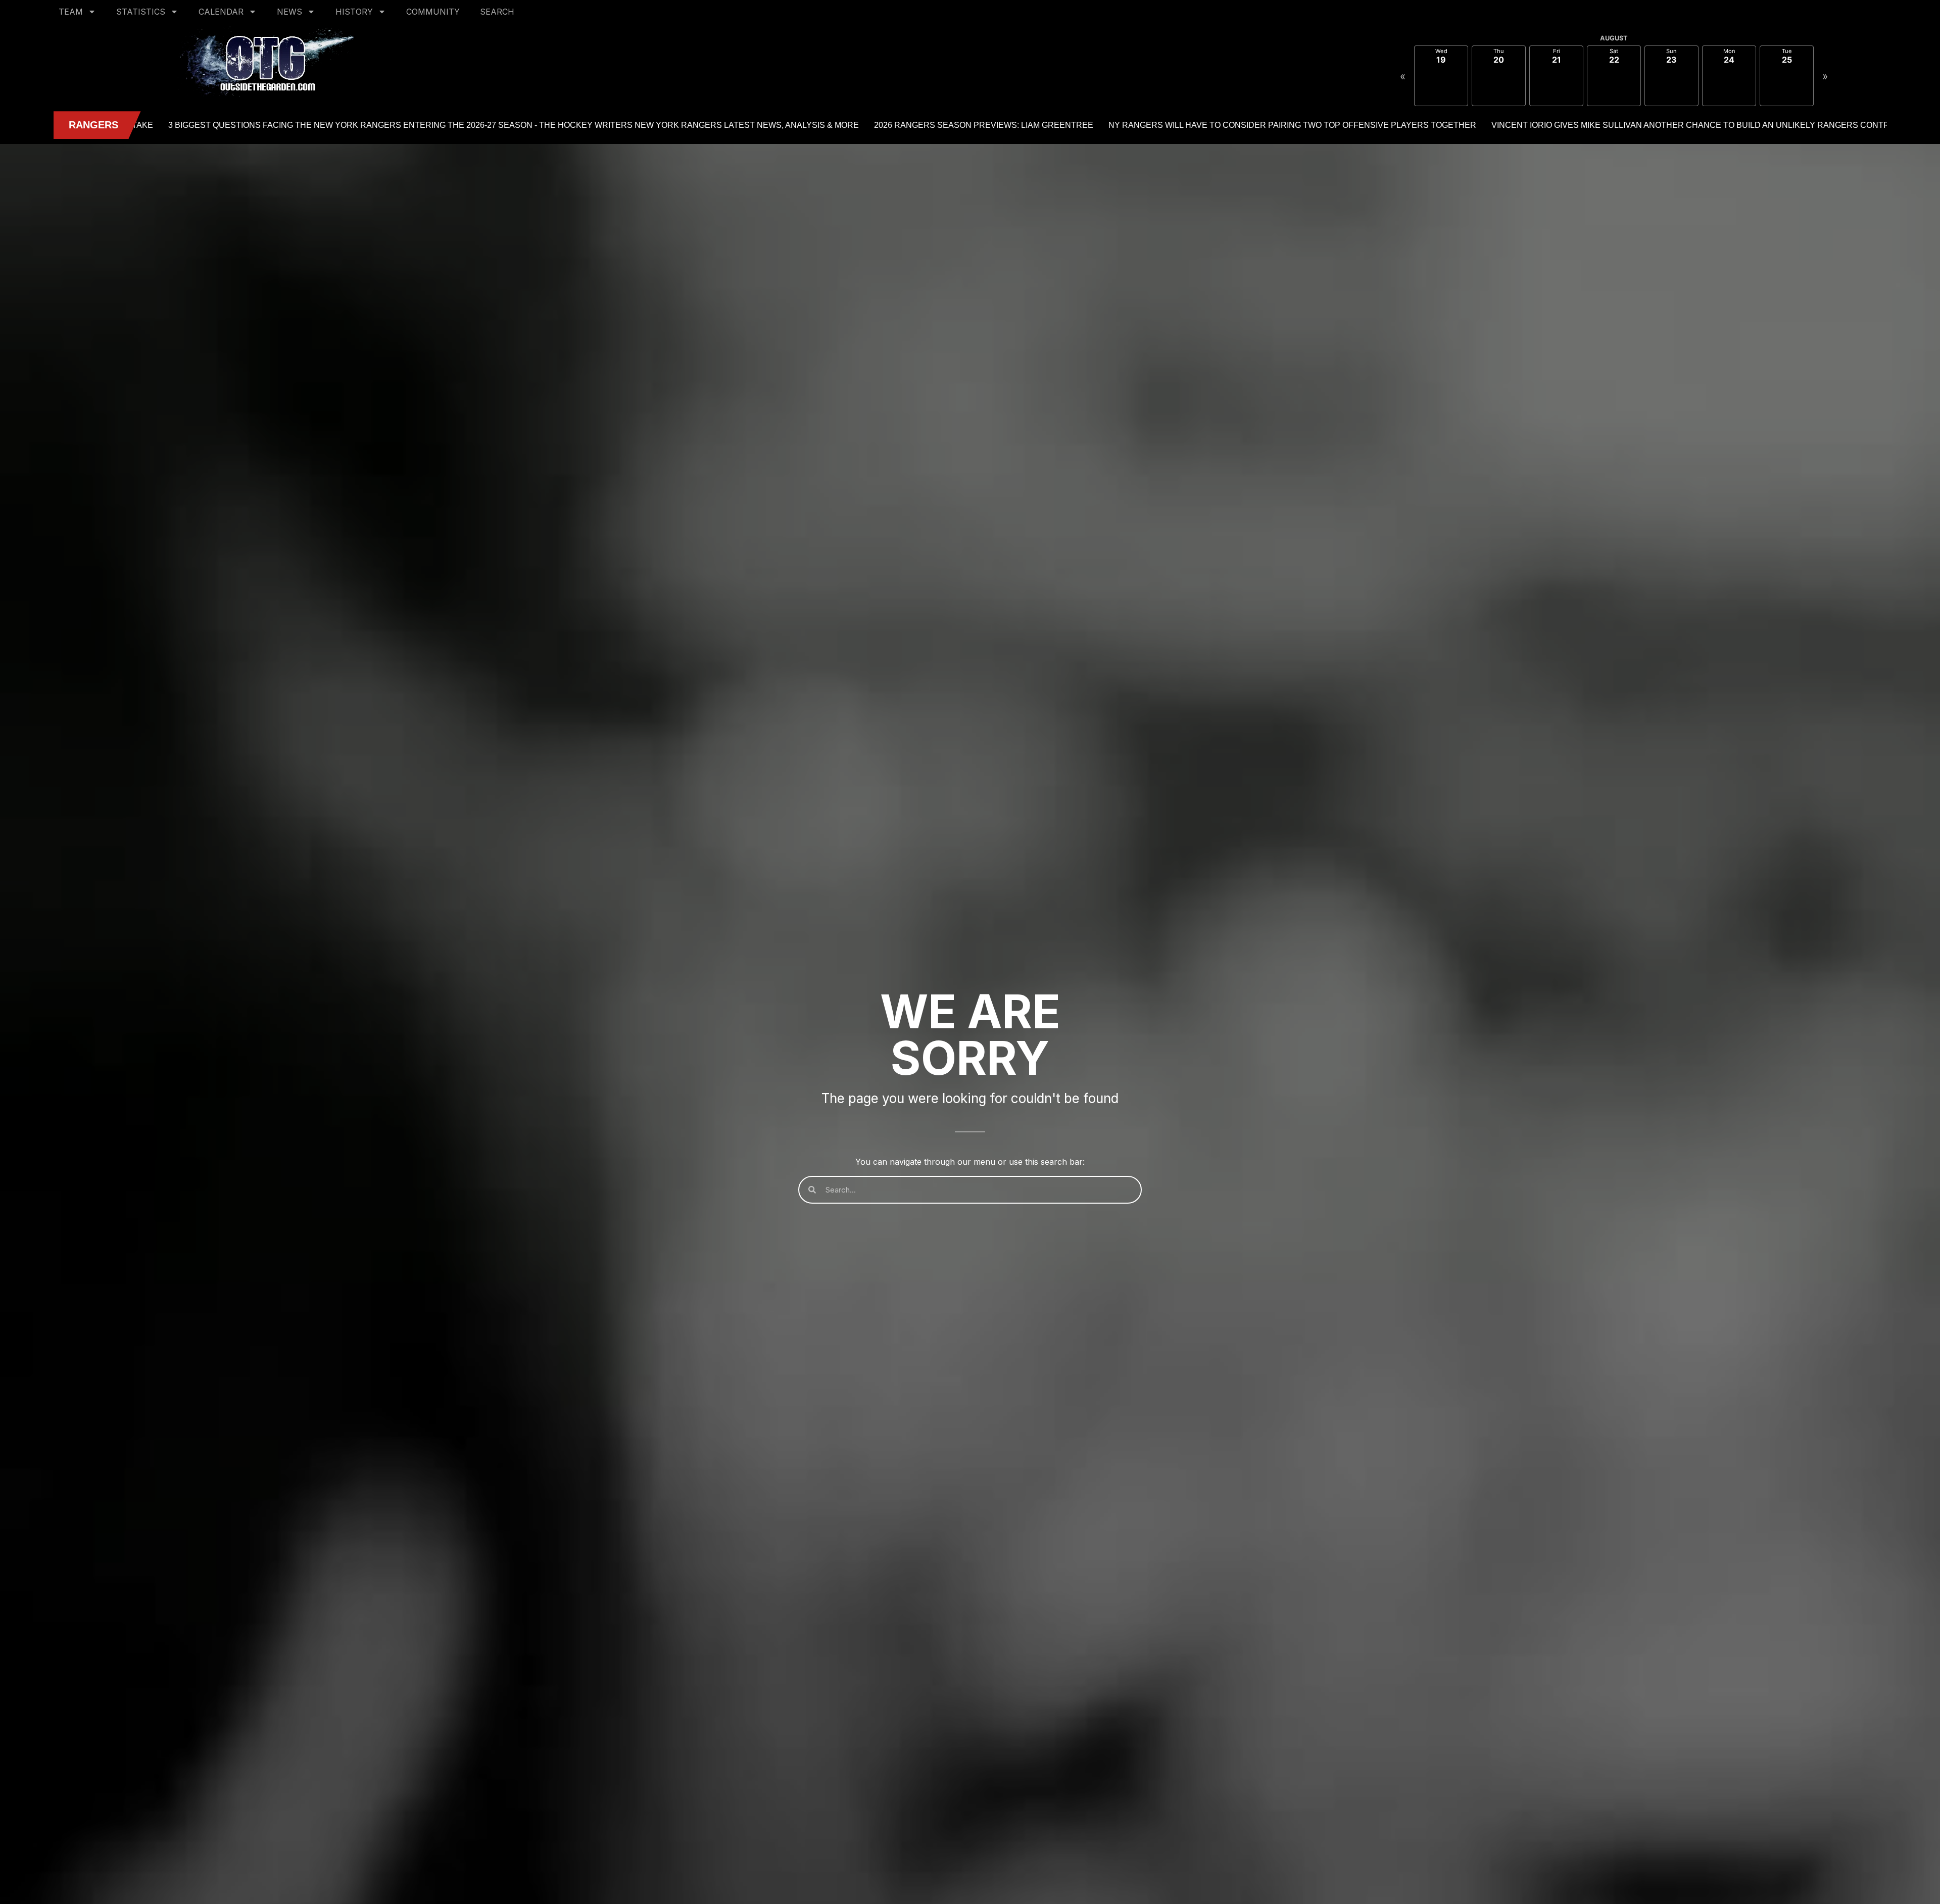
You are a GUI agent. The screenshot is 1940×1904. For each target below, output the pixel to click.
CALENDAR (221, 12)
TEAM (71, 12)
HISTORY (354, 12)
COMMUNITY (433, 12)
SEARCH (497, 12)
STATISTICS (141, 12)
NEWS (289, 12)
